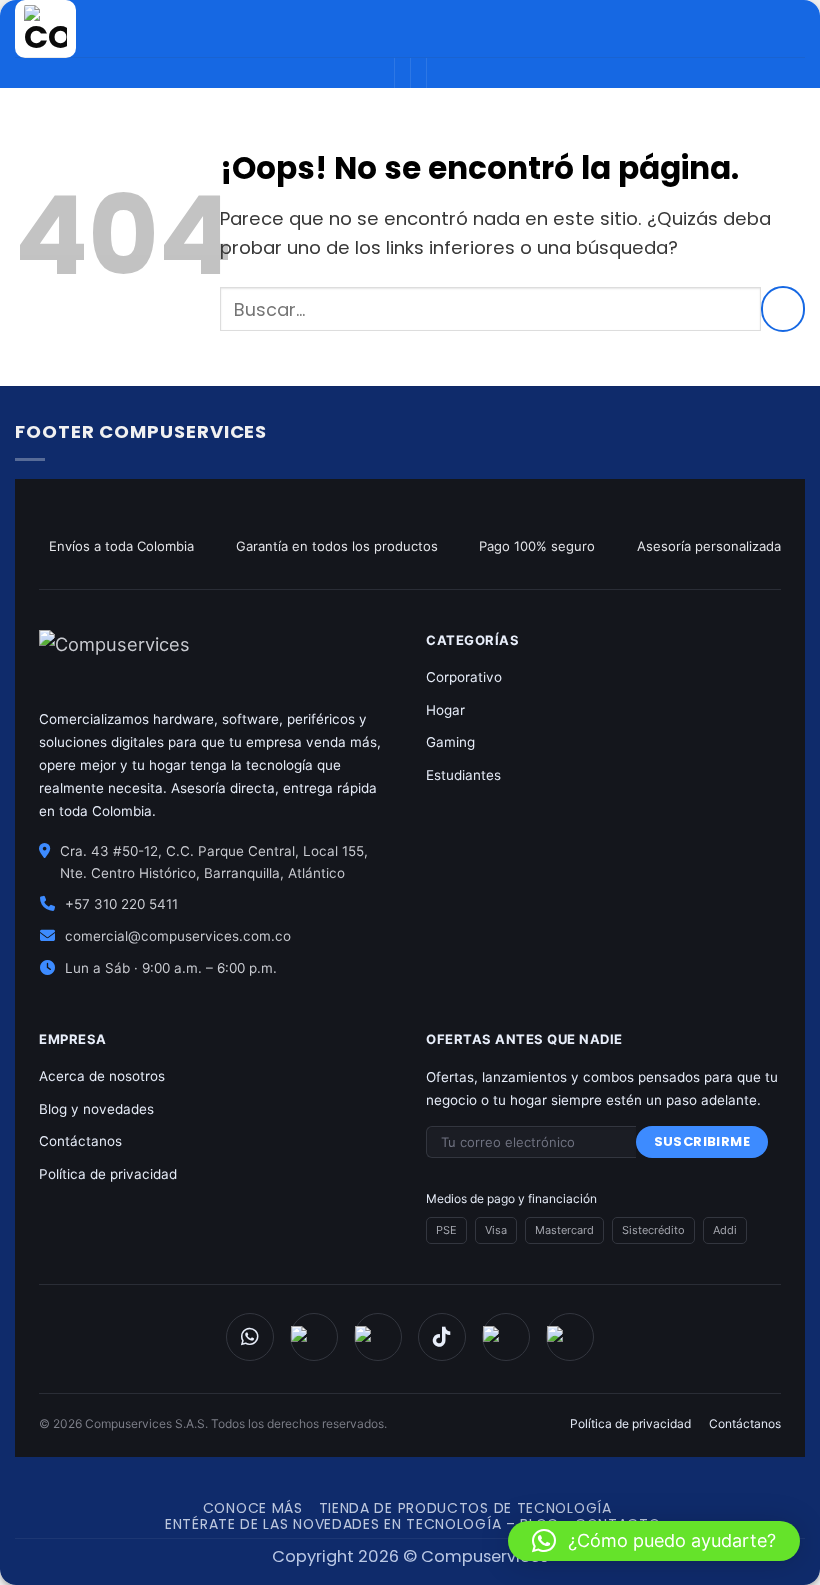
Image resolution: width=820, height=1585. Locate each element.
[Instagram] (378, 1337)
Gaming (450, 742)
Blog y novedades (96, 1109)
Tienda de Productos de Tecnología (465, 1508)
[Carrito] (753, 29)
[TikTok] (442, 1337)
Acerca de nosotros (102, 1076)
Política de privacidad (108, 1174)
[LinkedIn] (570, 1337)
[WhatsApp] (250, 1337)
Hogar (445, 710)
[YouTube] (506, 1337)
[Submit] (783, 309)
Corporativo (464, 677)
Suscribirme (702, 1141)
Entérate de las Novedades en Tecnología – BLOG (362, 1524)
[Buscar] (721, 28)
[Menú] (791, 28)
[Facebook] (314, 1337)
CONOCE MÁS (253, 1508)
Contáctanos (80, 1141)
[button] (654, 1541)
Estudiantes (463, 775)
